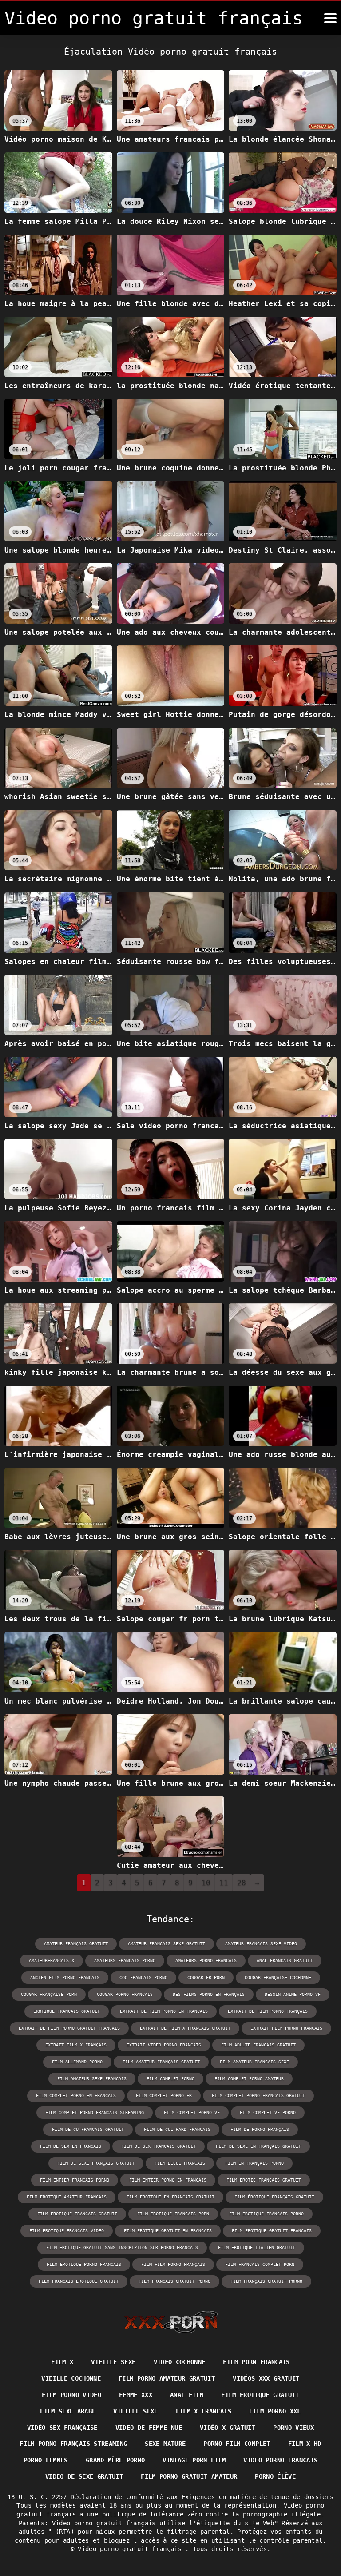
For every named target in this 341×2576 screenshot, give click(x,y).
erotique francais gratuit (67, 2011)
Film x (62, 2362)
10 (206, 1883)
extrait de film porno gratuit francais (69, 2028)
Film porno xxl (275, 2411)
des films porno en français (209, 1994)
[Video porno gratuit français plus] (330, 18)
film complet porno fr (164, 2096)
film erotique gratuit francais (272, 2231)
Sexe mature (165, 2444)
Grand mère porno (115, 2460)
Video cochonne (180, 2362)
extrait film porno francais (286, 2028)
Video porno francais (280, 2460)
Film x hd (305, 2444)
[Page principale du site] (171, 2322)
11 (224, 1883)
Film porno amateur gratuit (167, 2378)
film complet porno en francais (76, 2096)
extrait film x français (76, 2045)
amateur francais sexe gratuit (167, 1944)
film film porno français (173, 2264)
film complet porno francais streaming (95, 2112)
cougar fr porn (206, 1977)
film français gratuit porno (266, 2281)
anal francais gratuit (285, 1961)
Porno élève (275, 2476)
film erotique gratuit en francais (168, 2231)
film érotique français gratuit (274, 2197)
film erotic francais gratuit (264, 2180)
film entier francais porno (75, 2180)
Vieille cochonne (71, 2378)
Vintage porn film (194, 2460)
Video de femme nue (149, 2428)
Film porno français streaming (73, 2444)
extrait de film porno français (268, 2011)
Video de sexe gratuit (84, 2476)
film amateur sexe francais (92, 2079)
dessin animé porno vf (293, 1994)
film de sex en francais (71, 2146)
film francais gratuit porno (174, 2281)
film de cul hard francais (177, 2129)
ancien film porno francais (65, 1977)
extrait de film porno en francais (164, 2011)
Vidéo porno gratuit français (131, 2549)
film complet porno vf (192, 2112)
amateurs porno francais (206, 1961)
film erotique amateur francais (67, 2197)
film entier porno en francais (168, 2180)
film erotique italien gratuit (257, 2248)
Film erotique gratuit (260, 2395)
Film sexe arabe (68, 2411)
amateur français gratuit (76, 1944)
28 (242, 1883)
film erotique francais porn (173, 2214)
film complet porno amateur (249, 2079)
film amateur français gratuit (161, 2062)
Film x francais (204, 2411)
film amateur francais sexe (254, 2062)
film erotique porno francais (84, 2264)
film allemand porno (77, 2062)
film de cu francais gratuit (88, 2129)
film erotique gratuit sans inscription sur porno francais (122, 2248)
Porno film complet (237, 2444)
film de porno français (260, 2129)
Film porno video (71, 2395)
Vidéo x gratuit (228, 2428)
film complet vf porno (268, 2112)
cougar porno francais (125, 1994)
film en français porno (254, 2163)
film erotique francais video (67, 2231)
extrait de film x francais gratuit (185, 2028)
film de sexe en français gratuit (258, 2146)
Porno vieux (293, 2428)
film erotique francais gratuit (77, 2214)
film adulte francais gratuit (258, 2045)
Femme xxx (136, 2395)
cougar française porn (49, 1994)
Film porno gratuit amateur (189, 2476)
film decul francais (180, 2163)
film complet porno (170, 2079)
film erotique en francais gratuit (170, 2197)
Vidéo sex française (62, 2428)
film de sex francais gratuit (159, 2146)
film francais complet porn (260, 2264)
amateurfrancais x (52, 1961)
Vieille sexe (113, 2362)
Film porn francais (256, 2362)
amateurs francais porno (125, 1961)
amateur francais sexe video (261, 1944)
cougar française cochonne (278, 1977)
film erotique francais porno (266, 2214)
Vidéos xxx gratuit (266, 2378)
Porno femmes (46, 2460)
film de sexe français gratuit (96, 2163)
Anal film (187, 2395)
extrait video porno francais (164, 2045)
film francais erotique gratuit (79, 2281)
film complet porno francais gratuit (258, 2096)
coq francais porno (143, 1977)
